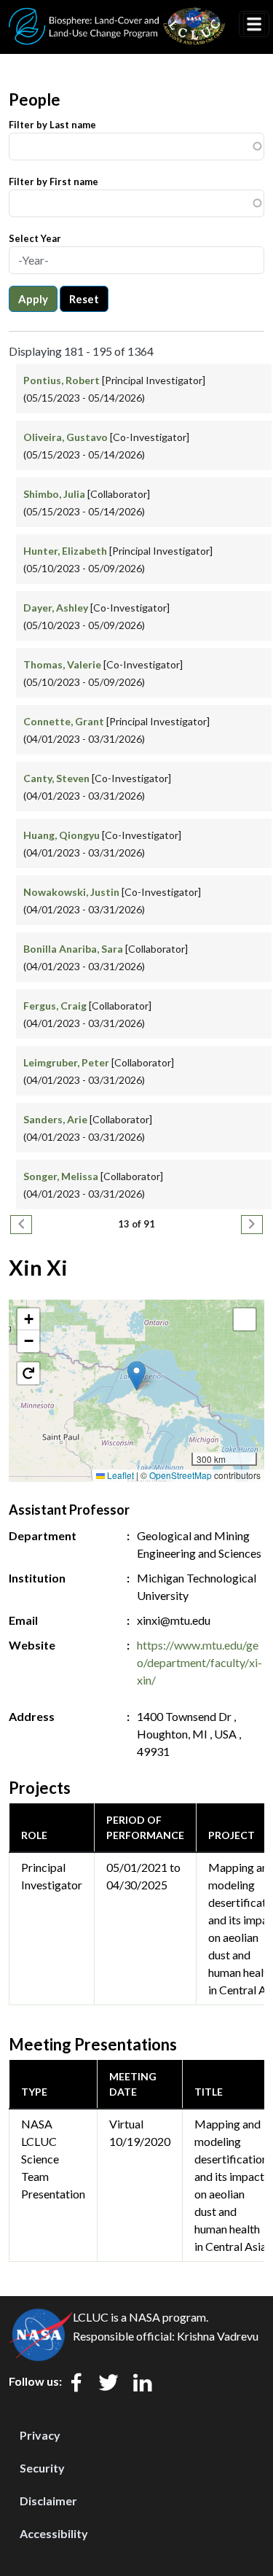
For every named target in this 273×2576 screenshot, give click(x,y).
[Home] (117, 17)
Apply (33, 299)
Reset (84, 299)
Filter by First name (54, 182)
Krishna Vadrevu (218, 2336)
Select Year (35, 238)
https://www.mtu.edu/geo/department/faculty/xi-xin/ (199, 1662)
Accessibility (54, 2533)
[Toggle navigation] (254, 24)
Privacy (40, 2435)
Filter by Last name (52, 125)
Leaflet (119, 1475)
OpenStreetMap (181, 1475)
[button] (136, 1376)
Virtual (126, 2124)
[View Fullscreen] (245, 1319)
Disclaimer (48, 2501)
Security (42, 2468)
